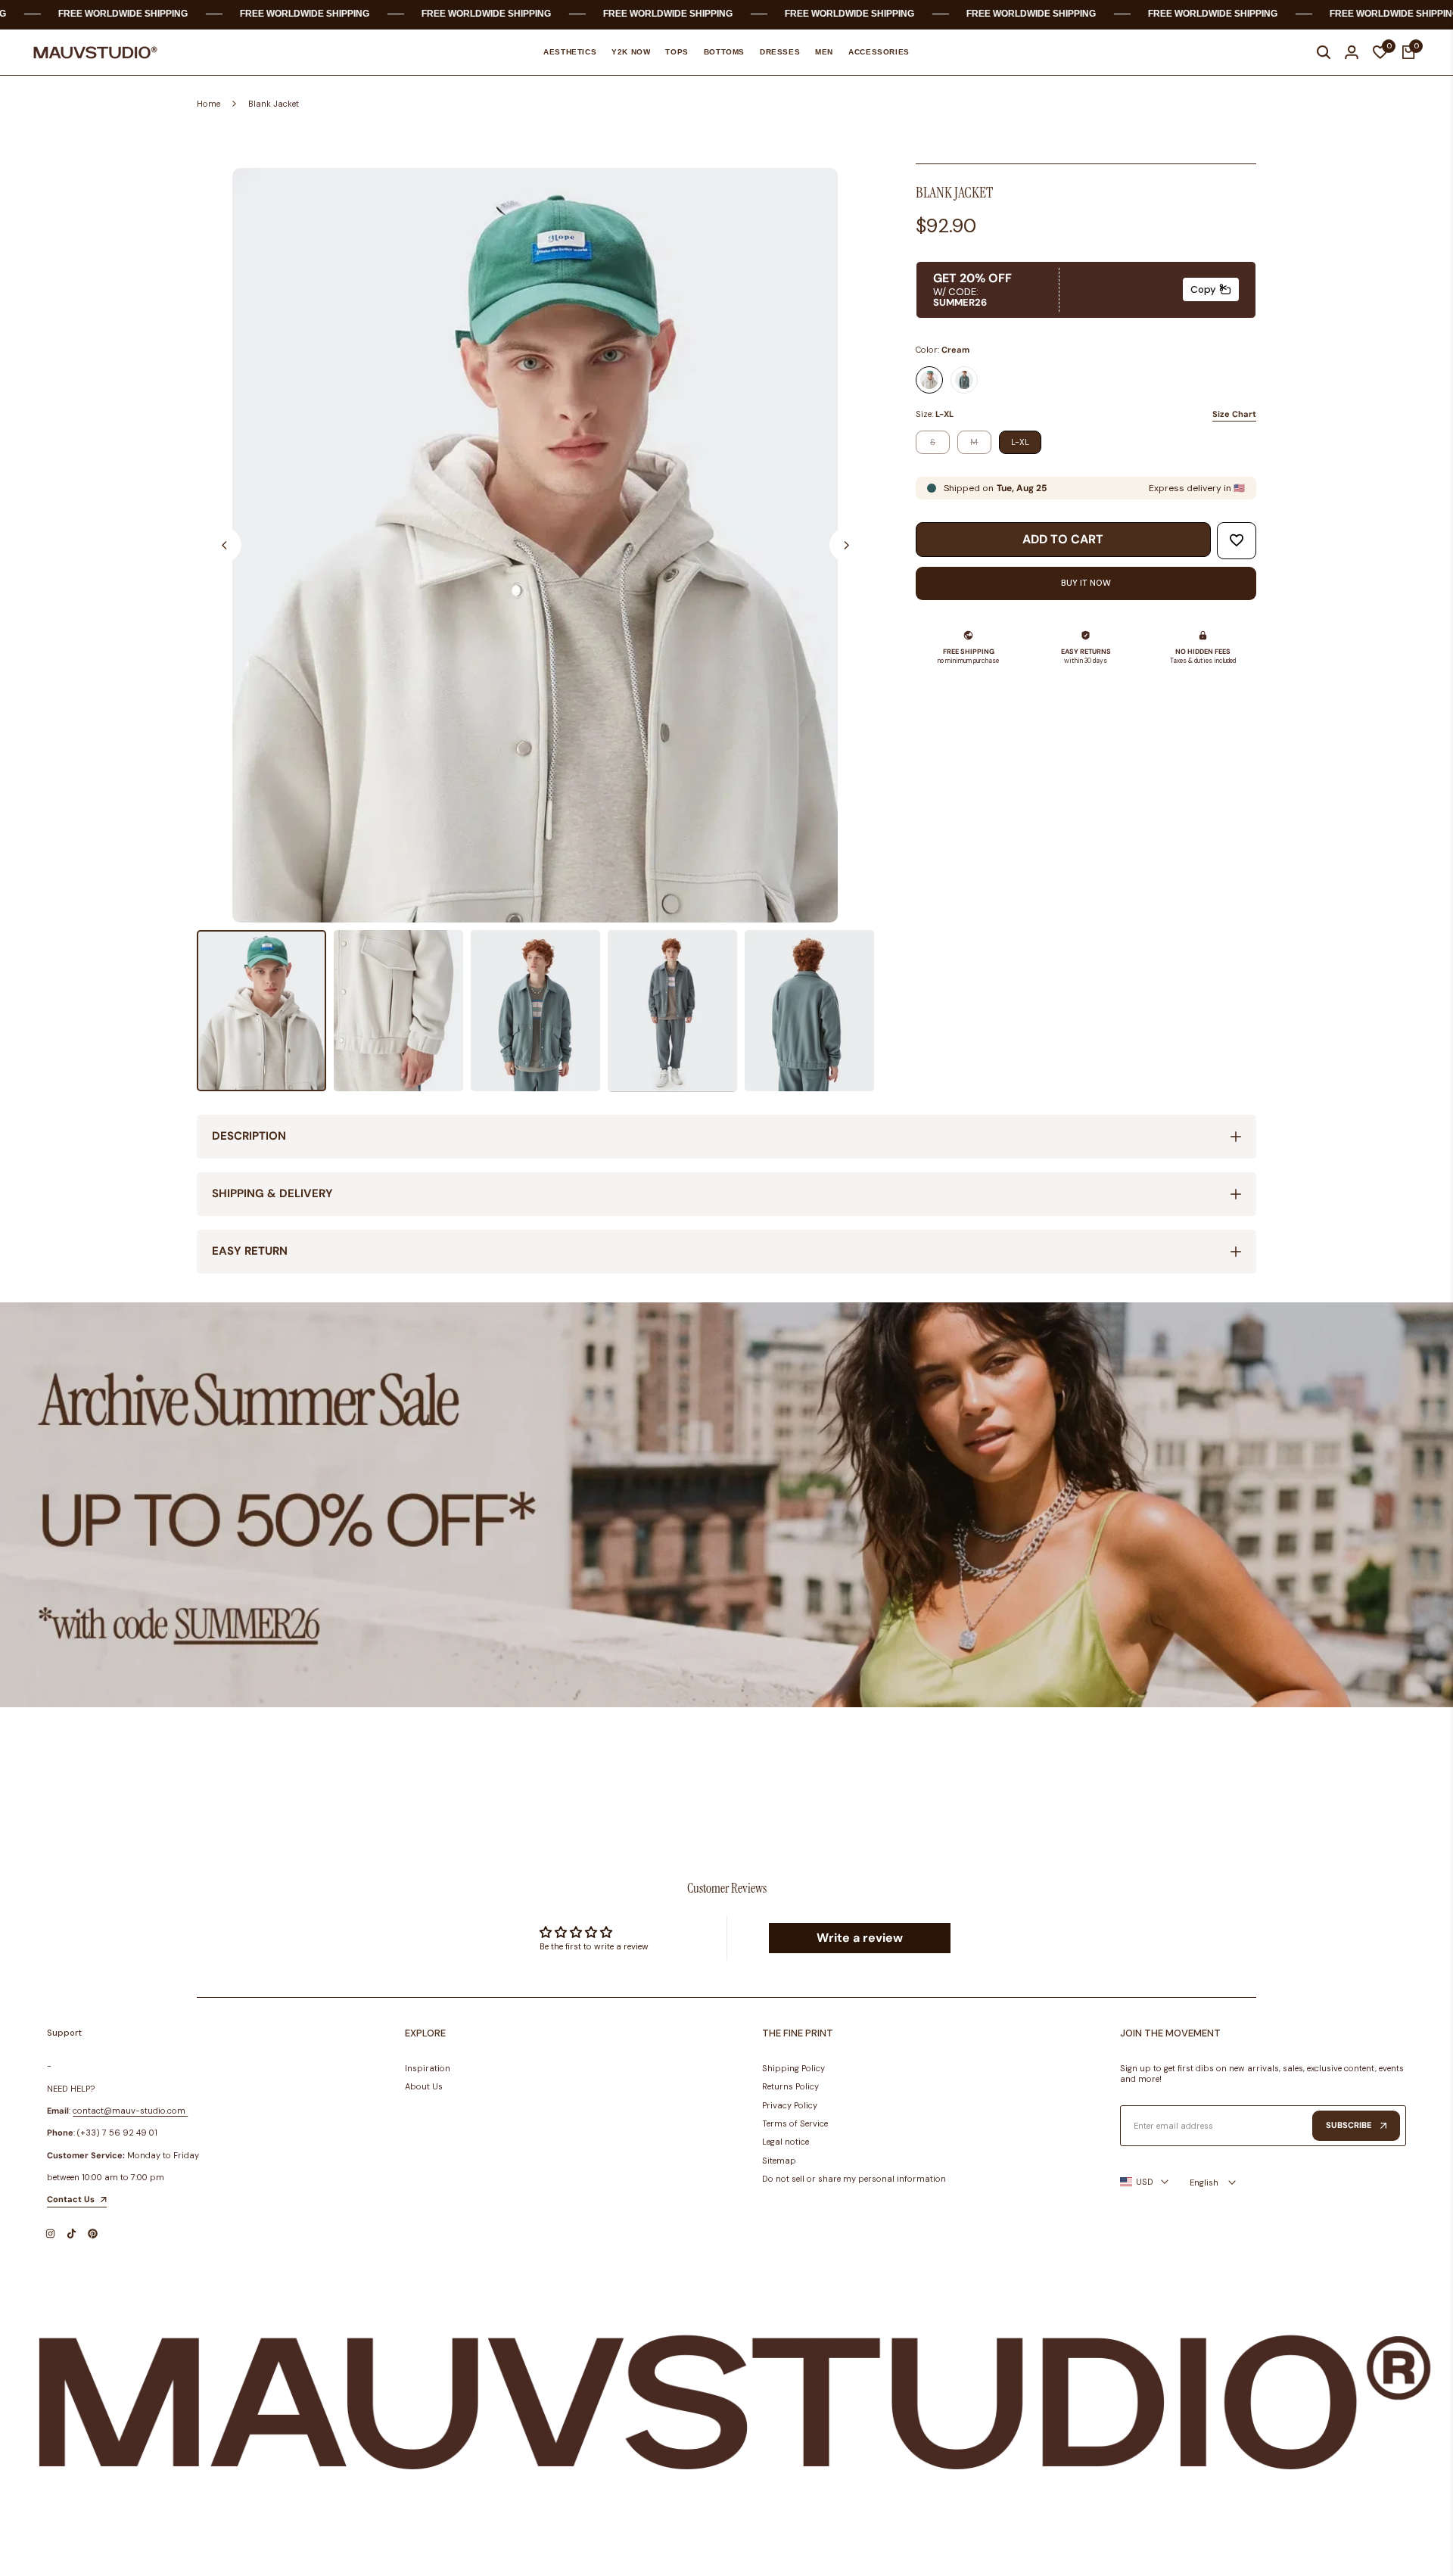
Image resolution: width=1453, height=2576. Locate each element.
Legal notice (786, 2142)
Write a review (860, 1938)
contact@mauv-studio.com (129, 2111)
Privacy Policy (790, 2105)
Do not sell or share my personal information (854, 2179)
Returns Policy (790, 2086)
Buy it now (1086, 583)
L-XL (1020, 442)
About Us (424, 2086)
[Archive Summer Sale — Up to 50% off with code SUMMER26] (726, 1505)
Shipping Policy (793, 2068)
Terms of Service (795, 2123)
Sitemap (779, 2161)
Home (208, 104)
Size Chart (1234, 414)
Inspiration (428, 2068)
